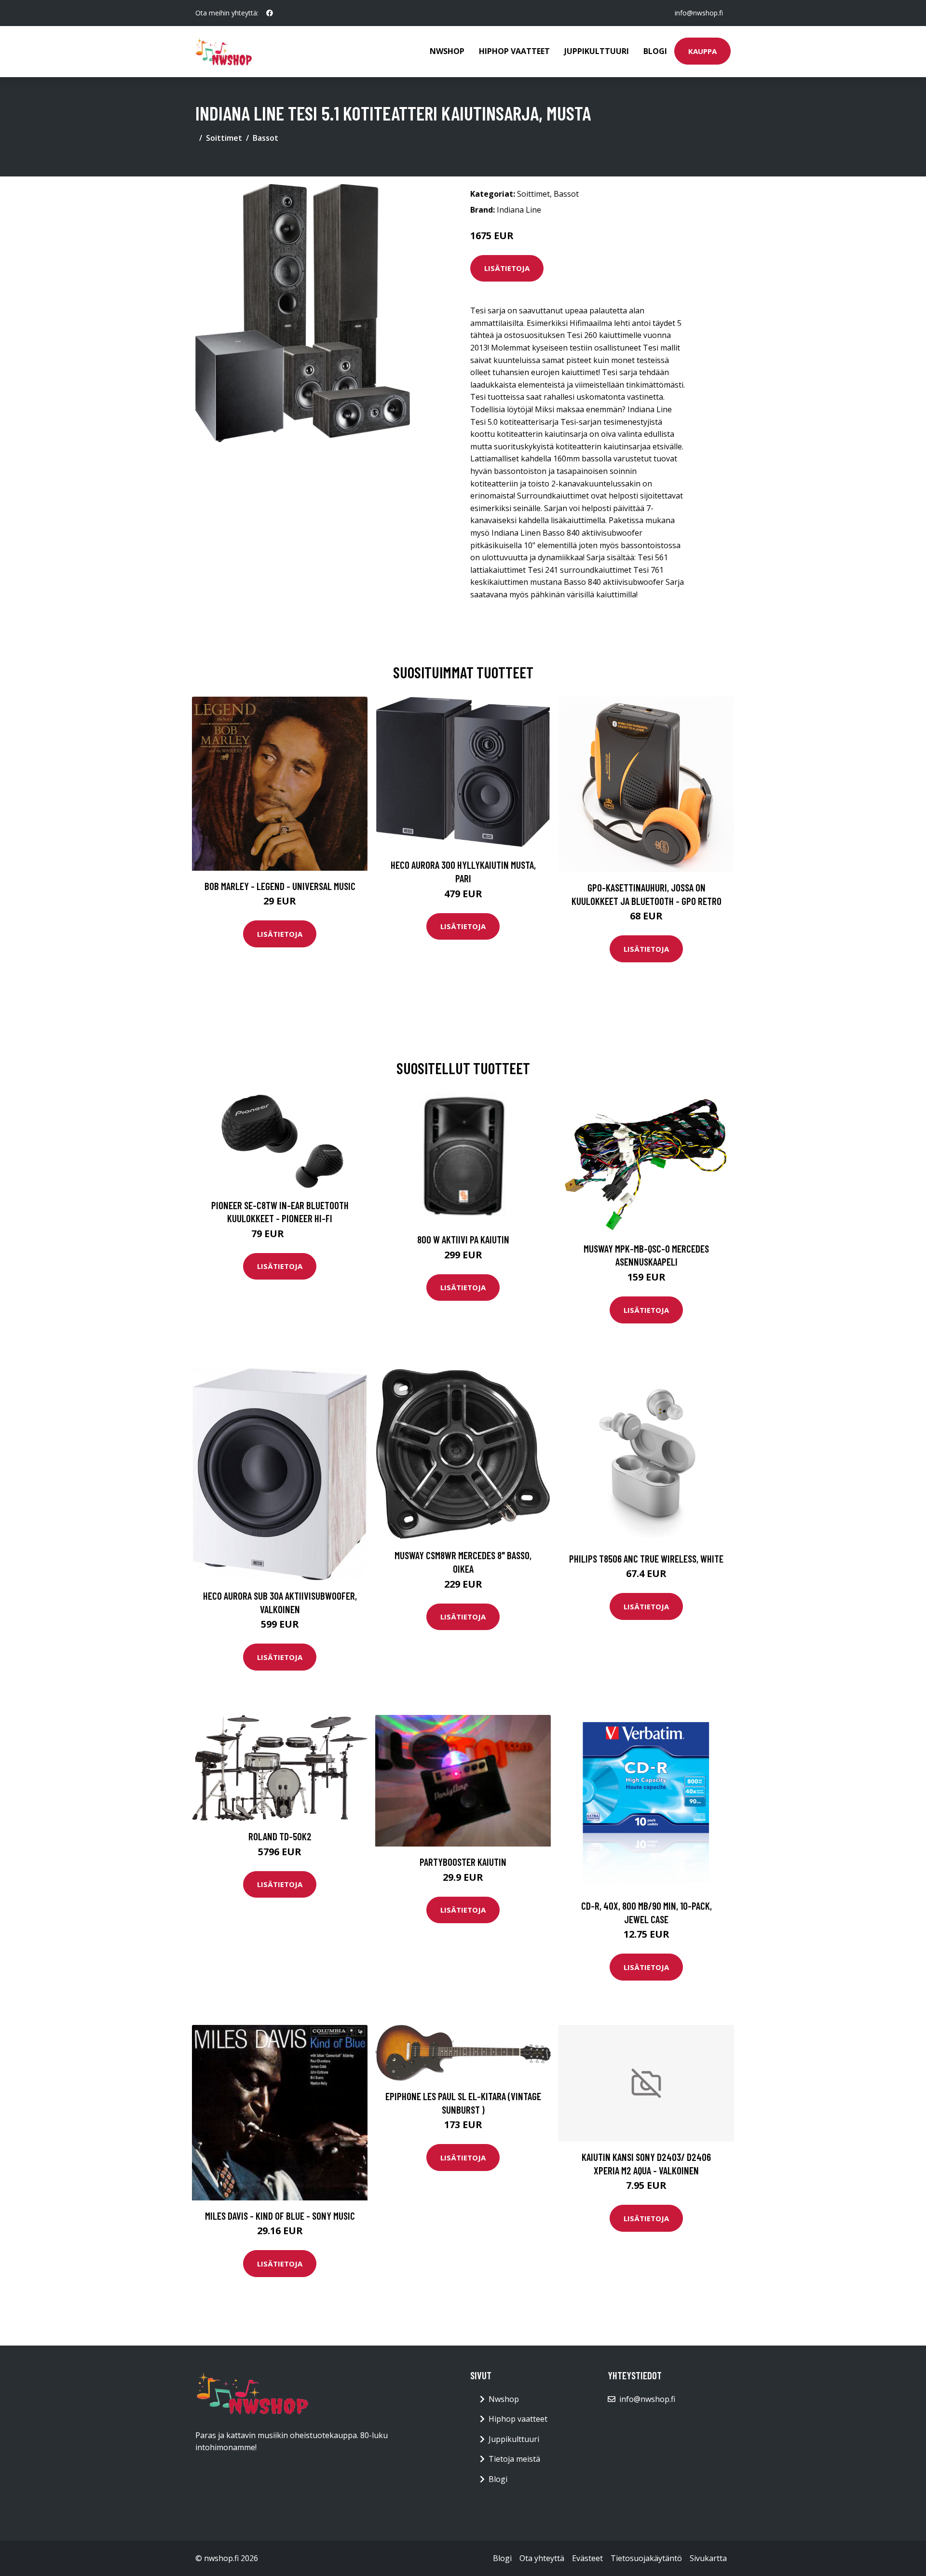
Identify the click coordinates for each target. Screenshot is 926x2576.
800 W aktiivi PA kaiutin (463, 1239)
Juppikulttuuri (597, 51)
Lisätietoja (507, 268)
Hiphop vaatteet (514, 51)
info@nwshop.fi (699, 13)
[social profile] (270, 13)
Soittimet (224, 138)
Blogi (655, 51)
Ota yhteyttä (542, 2558)
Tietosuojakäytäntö (646, 2558)
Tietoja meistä (514, 2459)
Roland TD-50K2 (280, 1836)
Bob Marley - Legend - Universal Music (280, 886)
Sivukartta (708, 2558)
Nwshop (447, 51)
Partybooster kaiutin (463, 1862)
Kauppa (702, 51)
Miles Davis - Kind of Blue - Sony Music (280, 2216)
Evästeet (587, 2558)
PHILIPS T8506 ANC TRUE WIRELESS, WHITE (646, 1558)
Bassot (266, 138)
